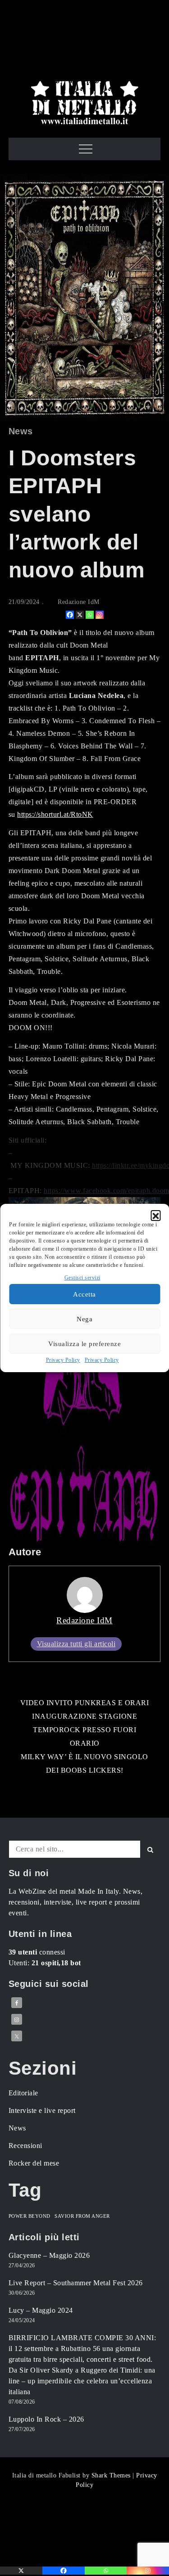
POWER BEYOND (30, 2216)
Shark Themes (112, 2475)
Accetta (84, 1294)
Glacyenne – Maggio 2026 (49, 2255)
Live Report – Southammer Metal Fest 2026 (76, 2283)
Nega (84, 1319)
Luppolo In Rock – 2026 (46, 2419)
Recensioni (25, 2146)
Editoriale (23, 2093)
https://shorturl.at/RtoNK (55, 814)
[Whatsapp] (90, 615)
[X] (80, 615)
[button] (155, 1215)
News (21, 431)
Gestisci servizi (82, 1278)
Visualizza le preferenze (84, 1344)
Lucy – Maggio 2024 (41, 2310)
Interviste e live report (42, 2110)
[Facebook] (70, 615)
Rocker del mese (34, 2163)
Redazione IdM (79, 602)
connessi (37, 1952)
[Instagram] (100, 615)
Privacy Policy (63, 1360)
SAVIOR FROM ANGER (82, 2216)
